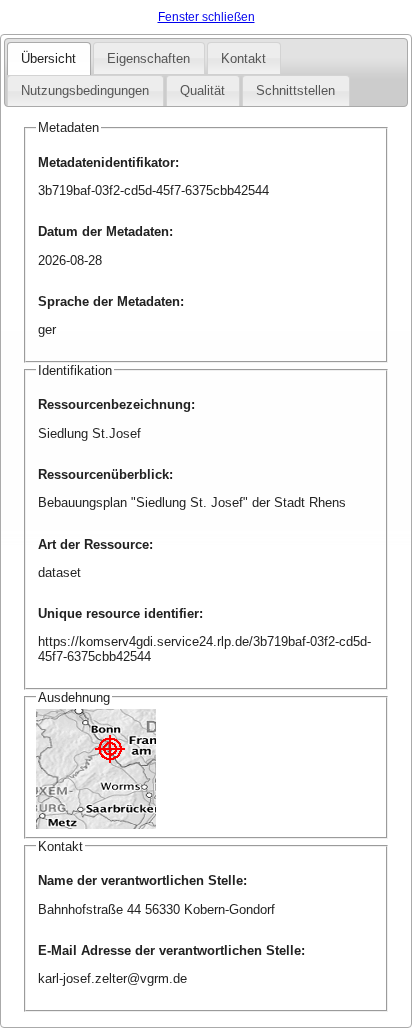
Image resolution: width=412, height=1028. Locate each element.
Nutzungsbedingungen (85, 90)
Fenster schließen (206, 17)
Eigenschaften (148, 58)
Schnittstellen (295, 90)
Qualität (202, 90)
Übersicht (48, 58)
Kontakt (243, 58)
